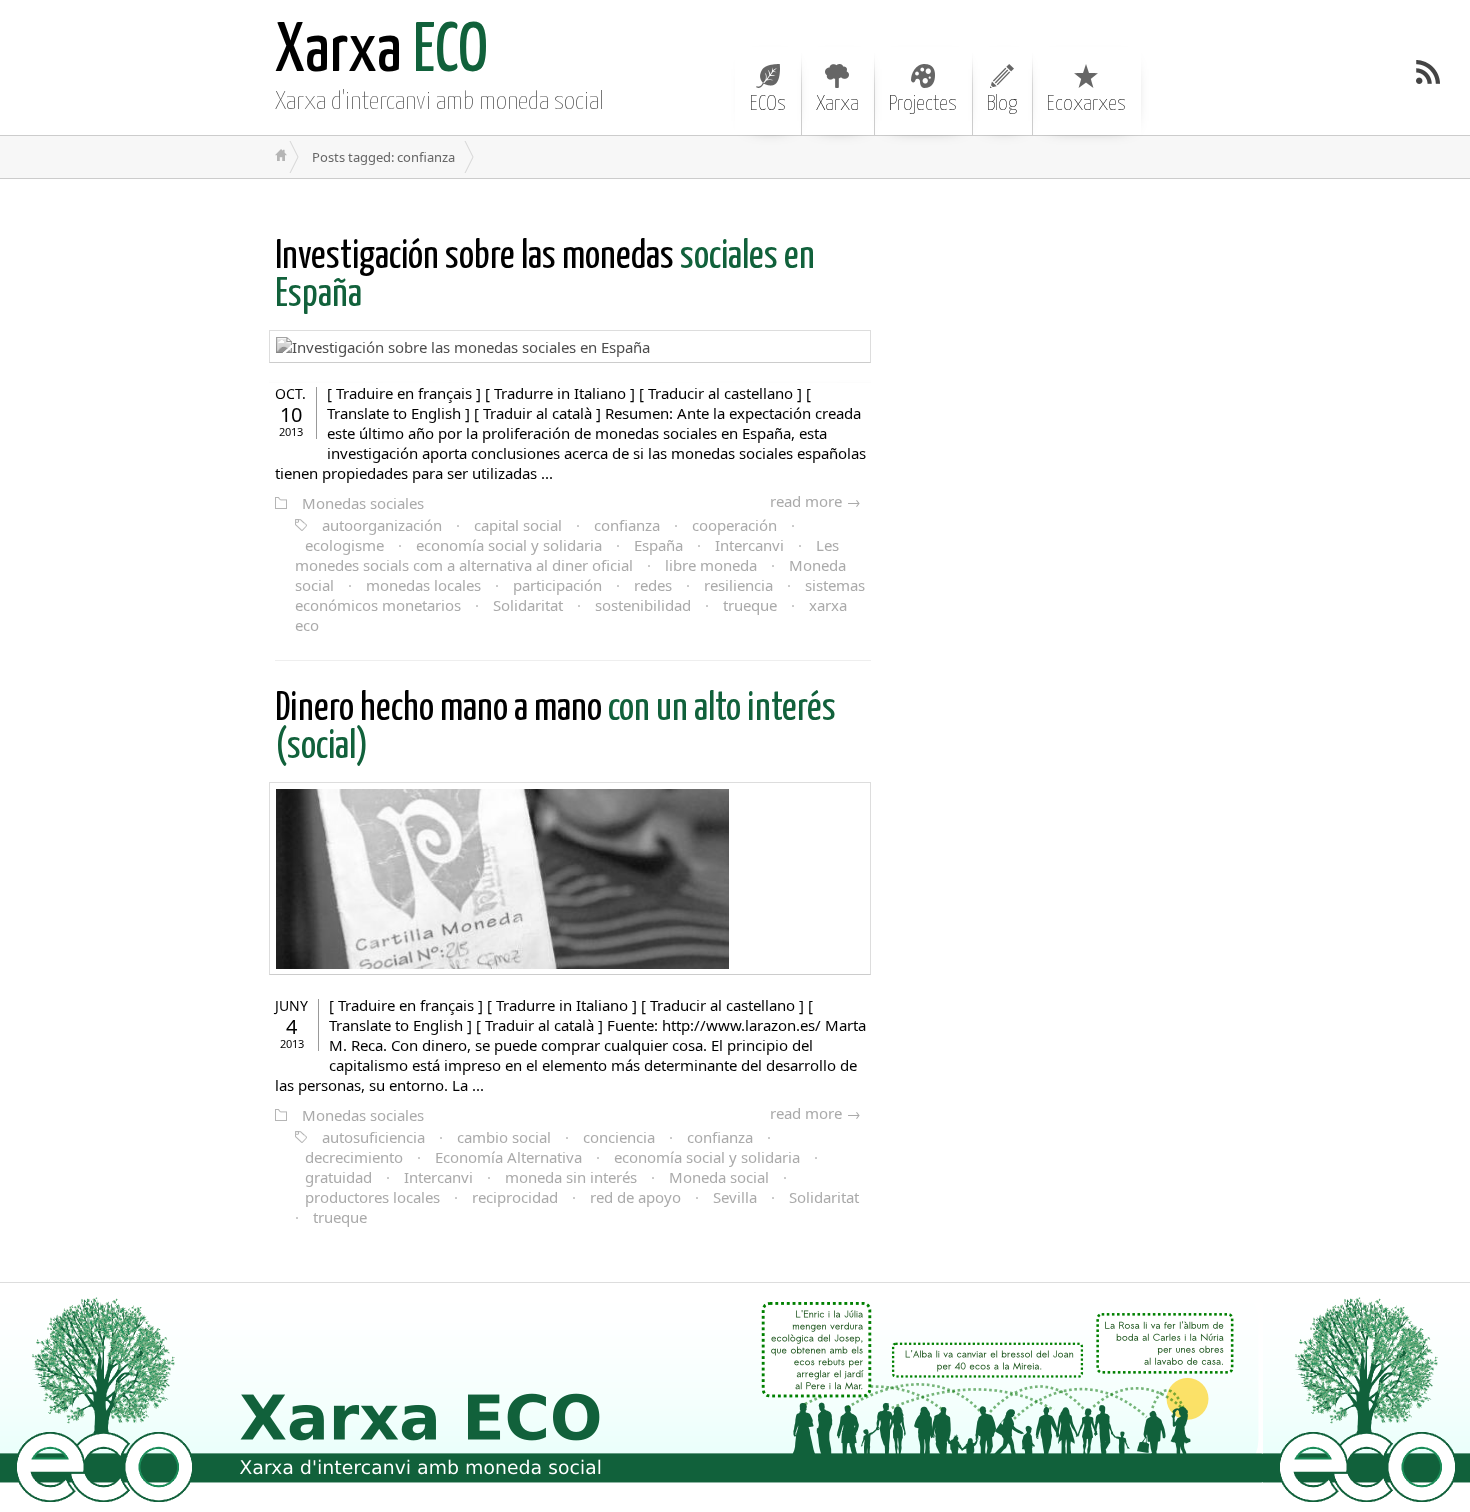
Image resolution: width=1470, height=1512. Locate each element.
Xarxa (837, 104)
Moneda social (719, 1177)
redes (653, 585)
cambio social (504, 1137)
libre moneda (711, 565)
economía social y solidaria (509, 545)
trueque (750, 605)
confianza (627, 525)
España (658, 545)
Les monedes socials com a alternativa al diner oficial (567, 555)
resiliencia (738, 585)
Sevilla (735, 1197)
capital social (518, 525)
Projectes (923, 104)
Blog (1002, 104)
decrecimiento (354, 1157)
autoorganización (382, 525)
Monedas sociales (363, 503)
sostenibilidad (643, 605)
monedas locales (423, 585)
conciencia (619, 1137)
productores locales (372, 1197)
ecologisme (344, 545)
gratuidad (338, 1177)
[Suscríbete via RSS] (1428, 72)
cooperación (734, 525)
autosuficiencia (373, 1137)
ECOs (768, 104)
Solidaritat (528, 605)
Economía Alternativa (508, 1157)
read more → (815, 501)
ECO (381, 52)
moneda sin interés (571, 1177)
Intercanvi (749, 545)
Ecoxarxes (1086, 104)
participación (557, 585)
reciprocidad (515, 1197)
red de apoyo (635, 1197)
